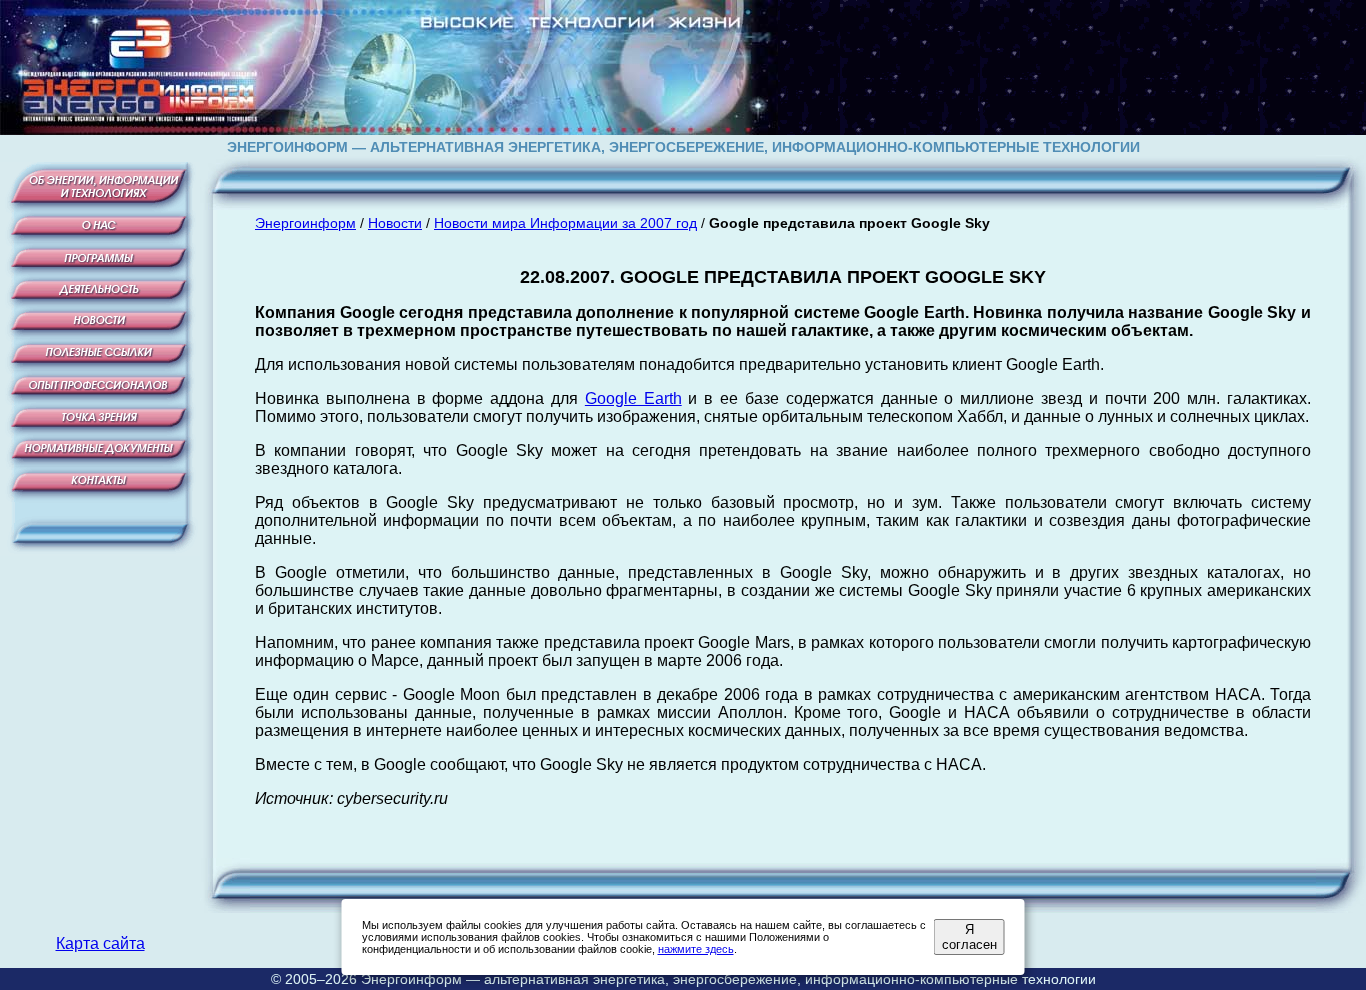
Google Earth (633, 398)
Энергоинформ (305, 223)
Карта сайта (100, 943)
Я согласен (969, 937)
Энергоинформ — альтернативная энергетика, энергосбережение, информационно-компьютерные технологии (728, 979)
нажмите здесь (696, 949)
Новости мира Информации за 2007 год (565, 223)
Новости (395, 223)
